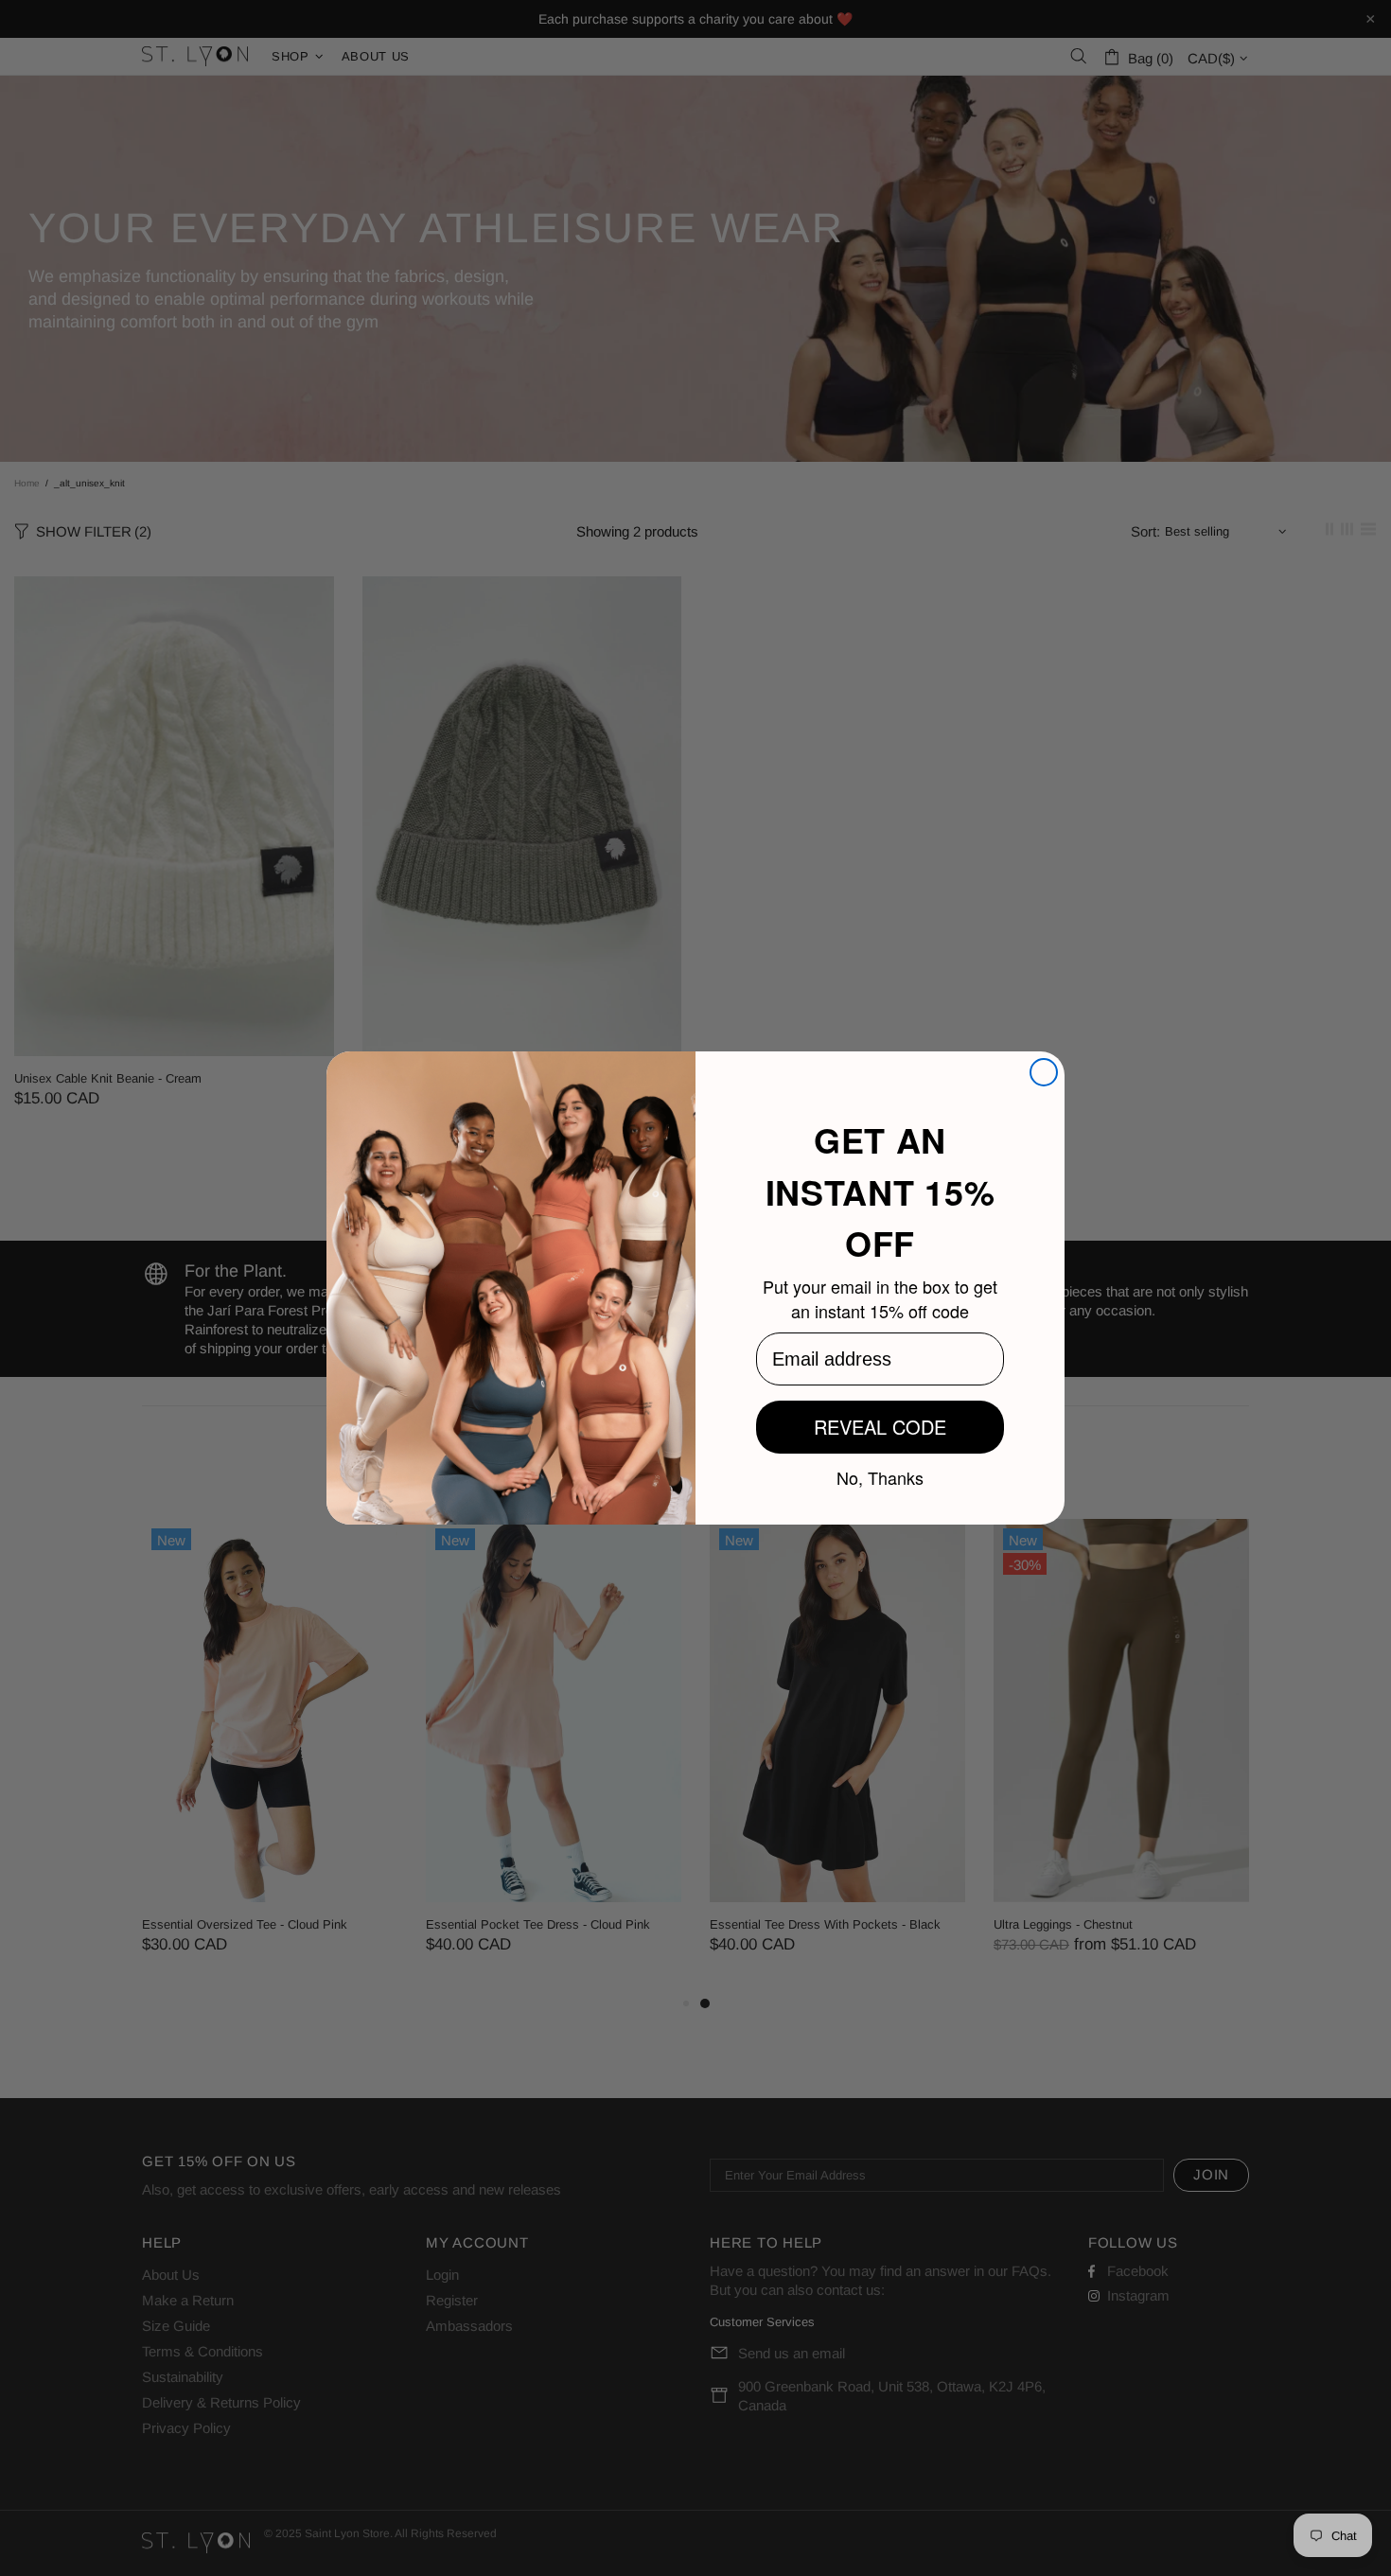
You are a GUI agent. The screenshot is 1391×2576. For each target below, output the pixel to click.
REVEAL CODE (880, 1427)
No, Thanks (880, 1476)
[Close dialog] (1044, 1072)
